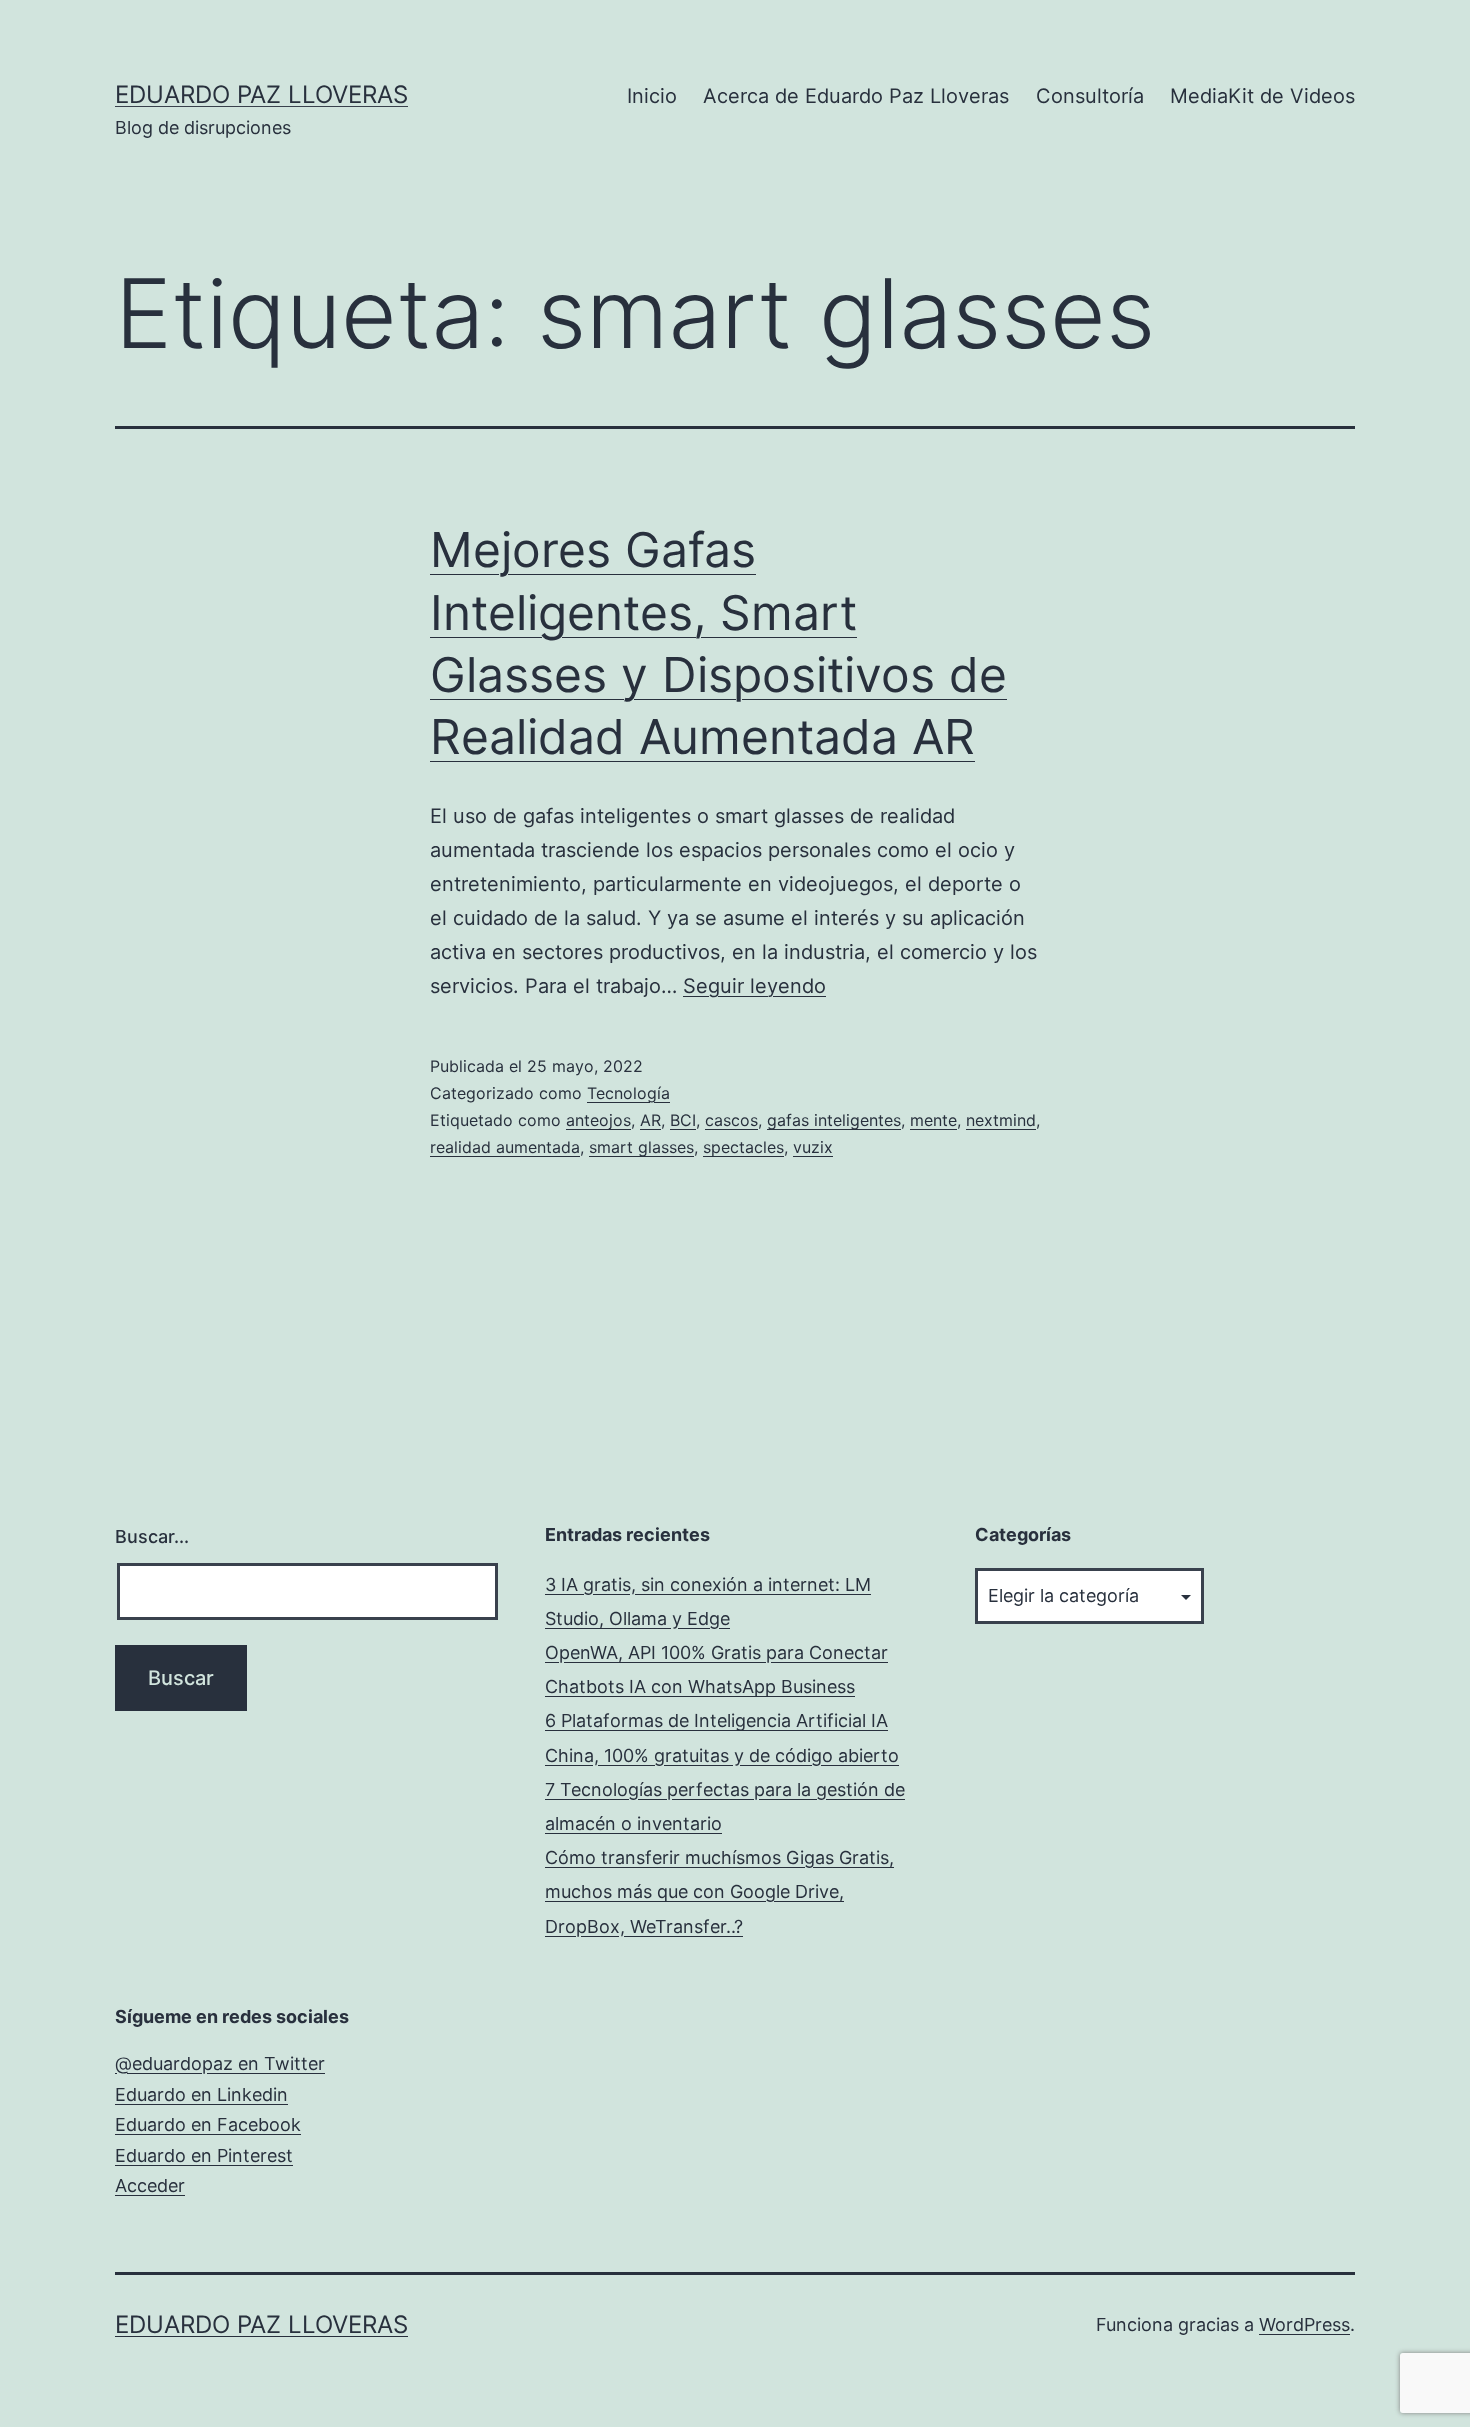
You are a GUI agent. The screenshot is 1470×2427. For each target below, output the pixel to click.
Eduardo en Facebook (208, 2124)
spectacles (743, 1147)
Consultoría (1090, 96)
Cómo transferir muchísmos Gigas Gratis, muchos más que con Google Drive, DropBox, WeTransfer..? (719, 1891)
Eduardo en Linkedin (201, 2094)
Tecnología (628, 1093)
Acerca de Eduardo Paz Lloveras (856, 96)
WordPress (1304, 2324)
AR (650, 1120)
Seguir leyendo (754, 986)
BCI (683, 1120)
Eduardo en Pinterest (204, 2155)
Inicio (652, 96)
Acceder (150, 2185)
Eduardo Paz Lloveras (261, 94)
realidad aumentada (505, 1147)
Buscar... (152, 1536)
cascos (731, 1120)
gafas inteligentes (834, 1120)
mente (933, 1120)
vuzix (813, 1147)
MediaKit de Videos (1262, 96)
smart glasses (641, 1147)
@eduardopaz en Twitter (220, 2063)
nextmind (1001, 1120)
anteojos (598, 1120)
